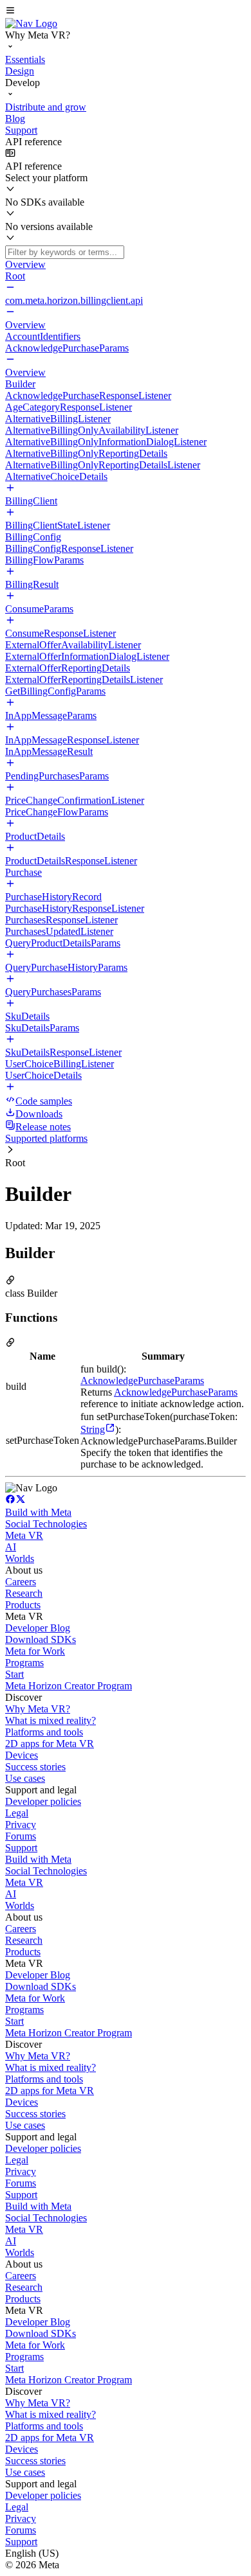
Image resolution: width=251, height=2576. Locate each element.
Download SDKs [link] (41, 1639)
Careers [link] (21, 1582)
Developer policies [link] (43, 1801)
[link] (31, 23)
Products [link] (23, 1605)
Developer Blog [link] (38, 1628)
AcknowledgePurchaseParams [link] (142, 1381)
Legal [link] (17, 1813)
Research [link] (24, 1593)
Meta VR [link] (24, 1535)
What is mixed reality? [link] (51, 1720)
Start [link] (14, 1674)
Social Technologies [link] (46, 1524)
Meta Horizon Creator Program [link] (69, 1686)
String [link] (93, 1429)
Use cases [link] (25, 1778)
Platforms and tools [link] (44, 1732)
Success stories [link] (35, 1767)
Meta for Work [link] (35, 1651)
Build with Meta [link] (38, 1512)
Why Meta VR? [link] (38, 1709)
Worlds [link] (20, 1559)
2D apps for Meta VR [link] (50, 1744)
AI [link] (11, 1547)
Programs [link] (24, 1663)
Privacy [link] (21, 1825)
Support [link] (21, 1848)
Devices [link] (22, 1755)
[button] (126, 12)
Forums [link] (21, 1836)
